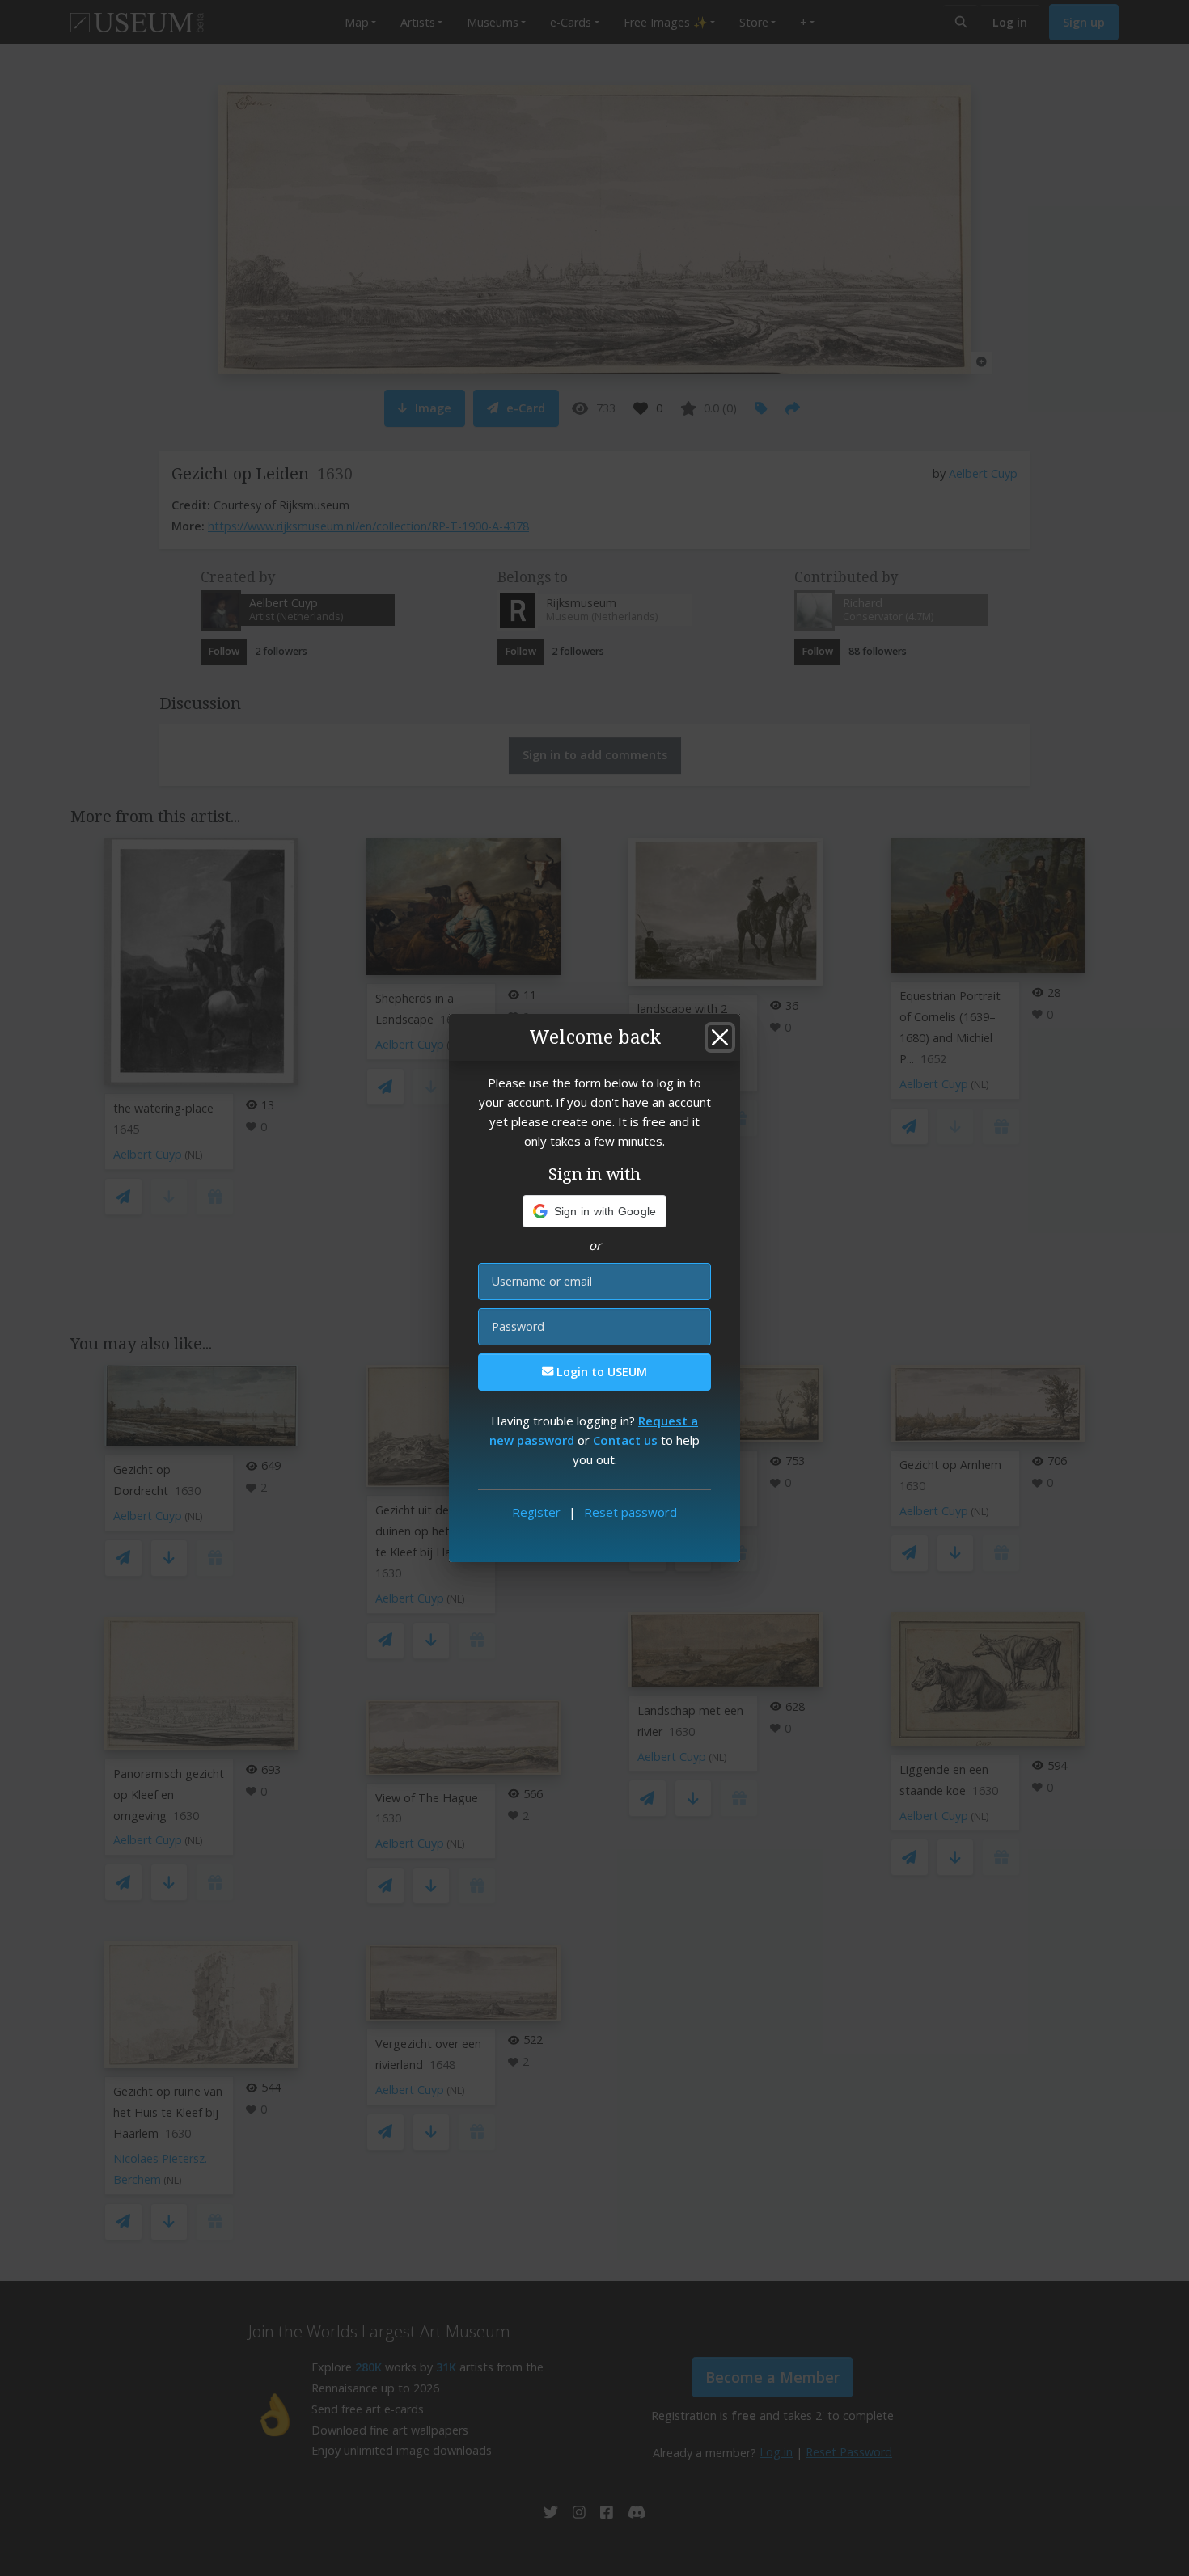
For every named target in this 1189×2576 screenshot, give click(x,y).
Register (536, 1512)
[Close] (720, 1037)
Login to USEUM (600, 1372)
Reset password (630, 1512)
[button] (595, 1211)
